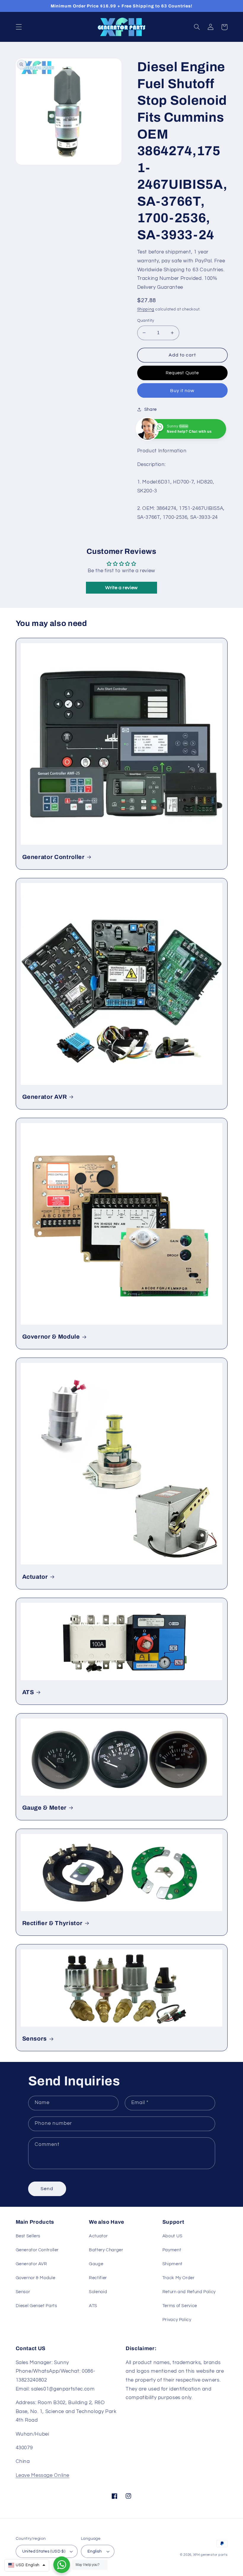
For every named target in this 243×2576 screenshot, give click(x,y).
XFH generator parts (210, 2555)
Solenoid (98, 2292)
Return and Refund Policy (189, 2292)
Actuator (35, 1577)
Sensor (23, 2292)
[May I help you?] (62, 2565)
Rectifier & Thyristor (52, 1923)
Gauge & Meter (45, 1808)
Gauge (96, 2264)
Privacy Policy (177, 2320)
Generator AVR (45, 1097)
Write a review (121, 588)
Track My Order (179, 2278)
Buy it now (182, 391)
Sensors (35, 2039)
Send (47, 2189)
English (95, 2551)
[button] (19, 27)
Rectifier (98, 2278)
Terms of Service (180, 2306)
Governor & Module (51, 1337)
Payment (172, 2250)
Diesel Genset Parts (36, 2306)
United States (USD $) (44, 2551)
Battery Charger (106, 2250)
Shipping (146, 309)
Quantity (146, 321)
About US (172, 2236)
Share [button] (151, 409)
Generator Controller (53, 857)
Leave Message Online (43, 2475)
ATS (28, 1692)
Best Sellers (28, 2236)
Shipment (172, 2264)
